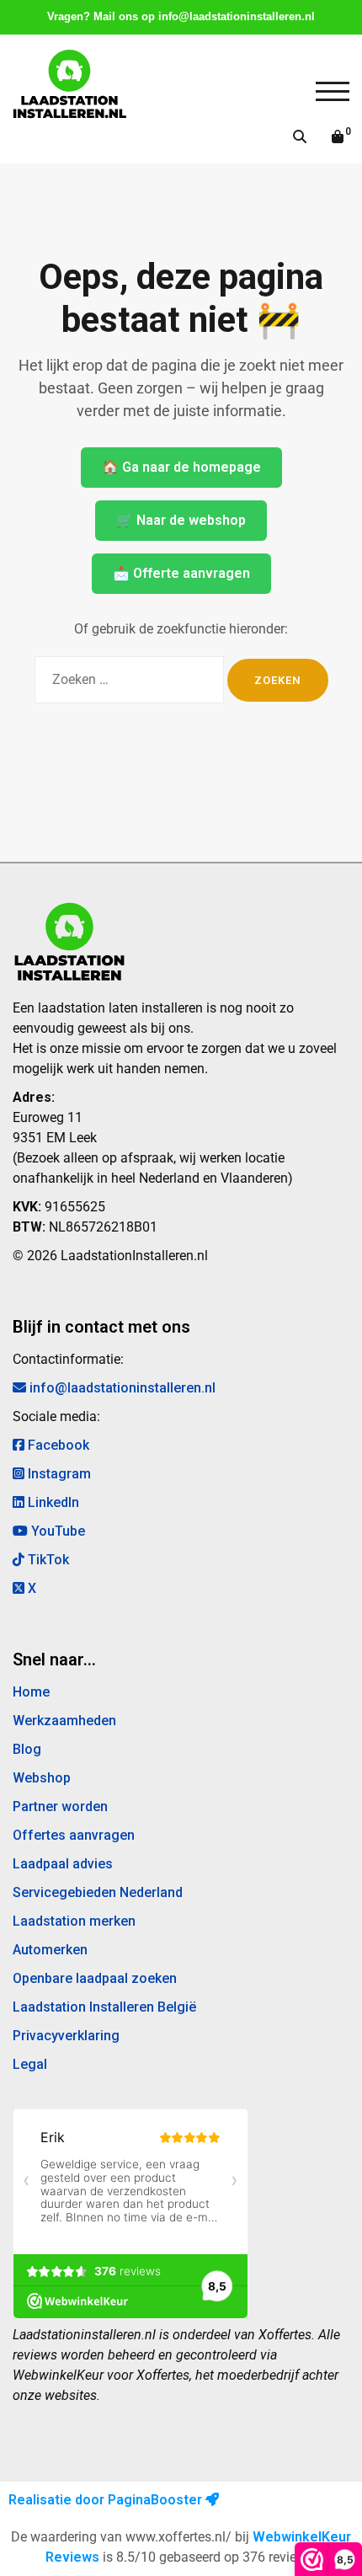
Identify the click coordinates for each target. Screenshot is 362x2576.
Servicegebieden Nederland (98, 1892)
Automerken (50, 1950)
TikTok (47, 1560)
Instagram (58, 1474)
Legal (30, 2064)
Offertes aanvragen (74, 1835)
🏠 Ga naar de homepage (181, 467)
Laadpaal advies (63, 1864)
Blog (27, 1749)
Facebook (57, 1445)
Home (31, 1692)
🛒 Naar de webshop (181, 520)
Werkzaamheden (64, 1721)
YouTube (56, 1531)
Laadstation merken (74, 1921)
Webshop (42, 1778)
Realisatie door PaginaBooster (107, 2500)
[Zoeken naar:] (129, 680)
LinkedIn (52, 1502)
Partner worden (60, 1806)
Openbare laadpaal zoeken (95, 1978)
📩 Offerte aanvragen (181, 573)
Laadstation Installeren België (104, 2007)
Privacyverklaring (66, 2036)
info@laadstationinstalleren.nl (237, 16)
